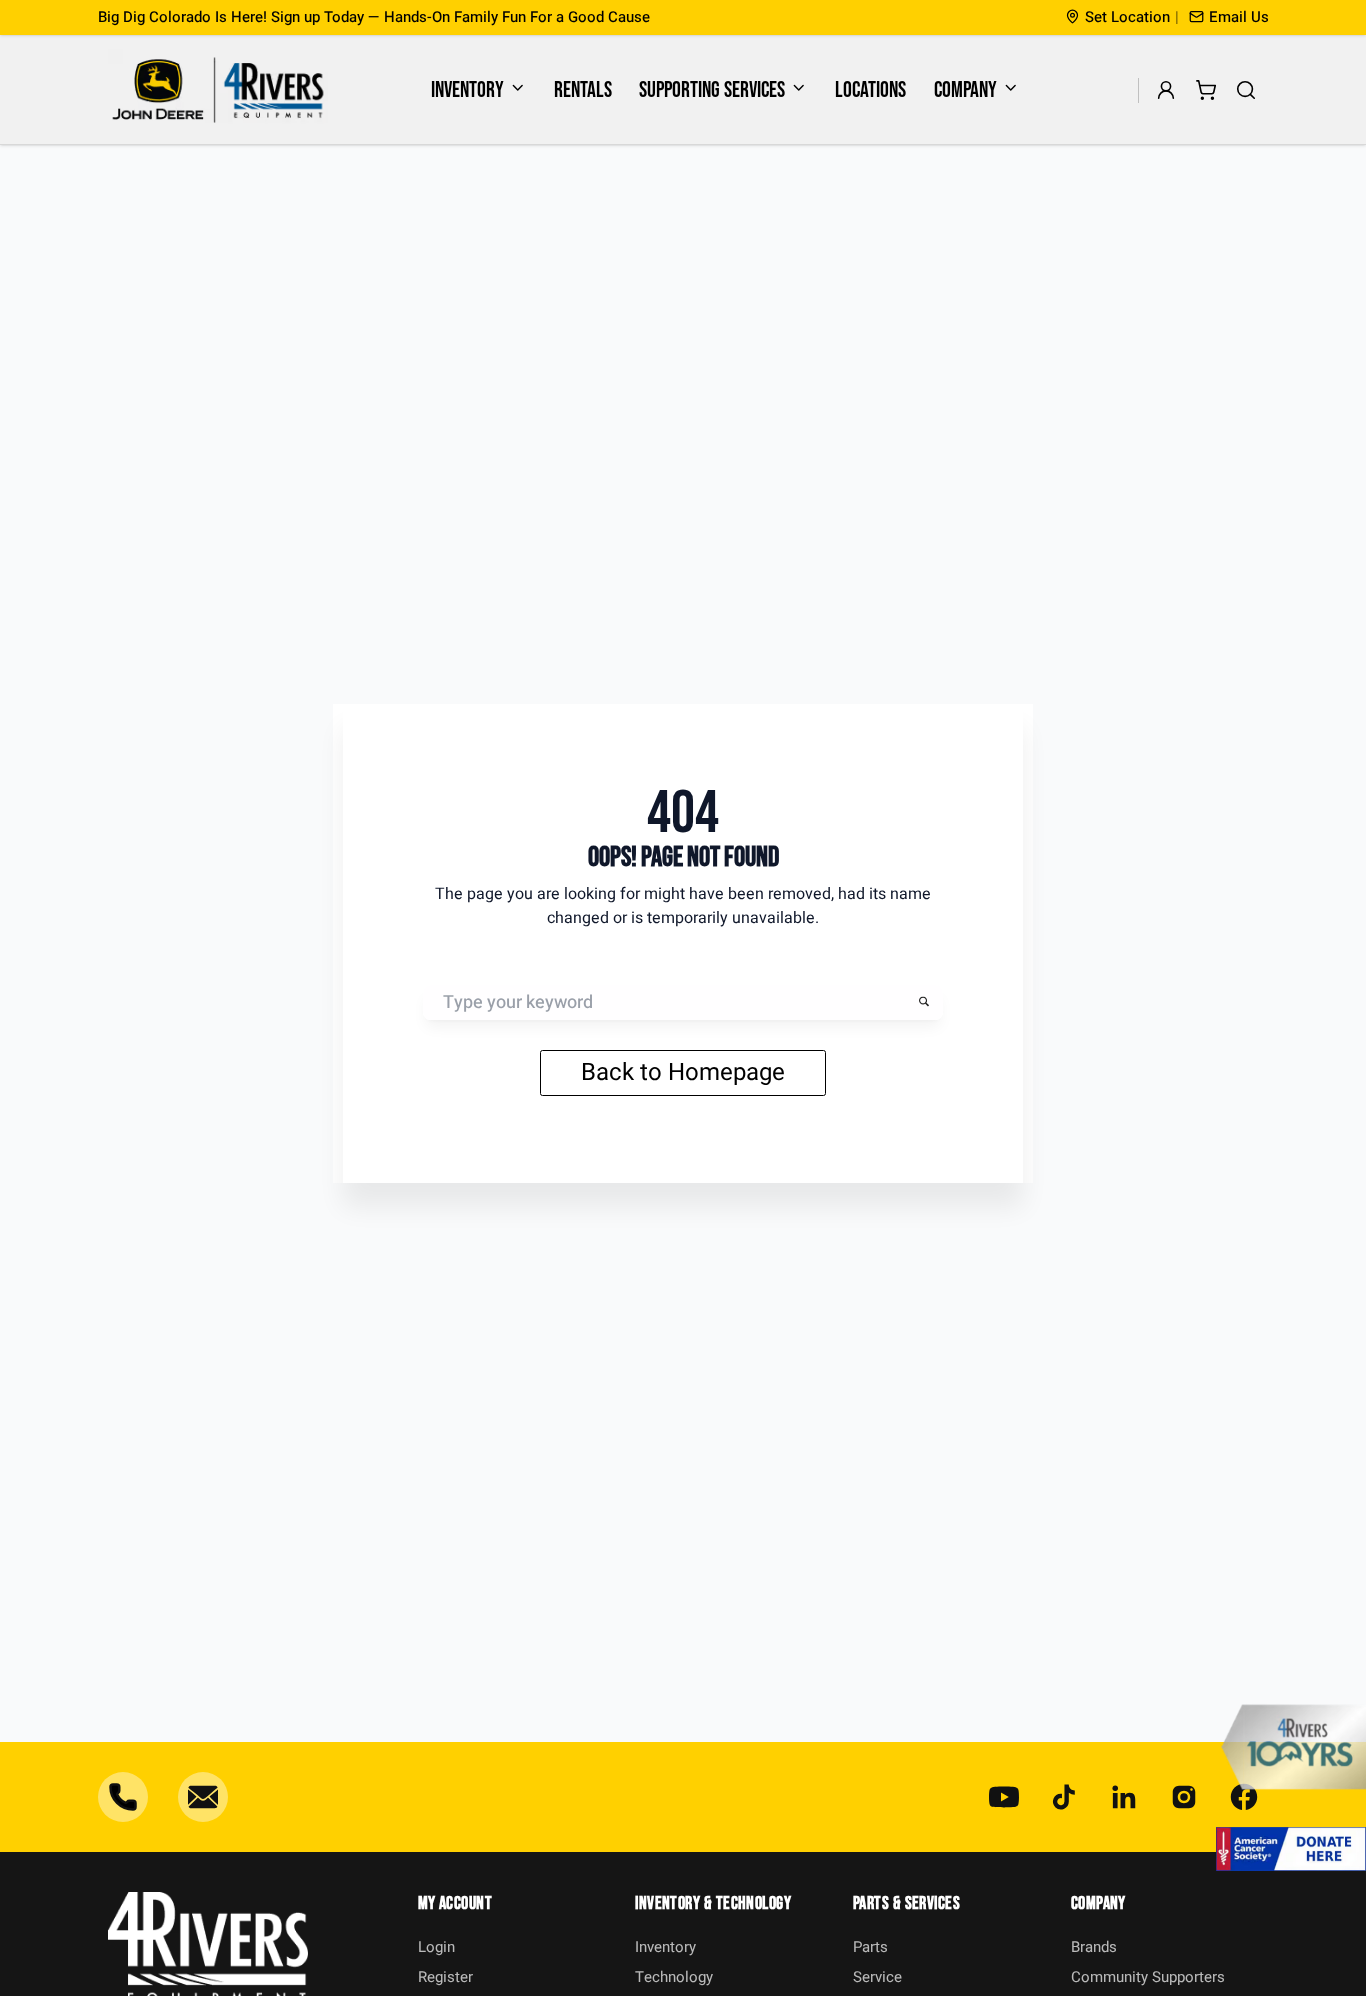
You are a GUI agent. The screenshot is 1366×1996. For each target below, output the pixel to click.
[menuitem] (479, 90)
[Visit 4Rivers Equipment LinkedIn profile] (1124, 1797)
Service (877, 1977)
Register (445, 1977)
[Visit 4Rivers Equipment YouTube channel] (1004, 1797)
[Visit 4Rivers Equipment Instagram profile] (1184, 1797)
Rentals (583, 90)
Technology (674, 1977)
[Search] (1246, 90)
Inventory (467, 90)
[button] (1229, 17)
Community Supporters (1148, 1977)
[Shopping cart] (1206, 90)
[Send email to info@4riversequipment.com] (203, 1797)
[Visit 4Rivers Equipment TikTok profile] (1064, 1797)
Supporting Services (712, 90)
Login (436, 1947)
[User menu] (1166, 90)
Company (965, 90)
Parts (870, 1947)
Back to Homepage (683, 1072)
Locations (870, 90)
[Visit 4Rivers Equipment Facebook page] (1244, 1797)
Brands (1094, 1947)
